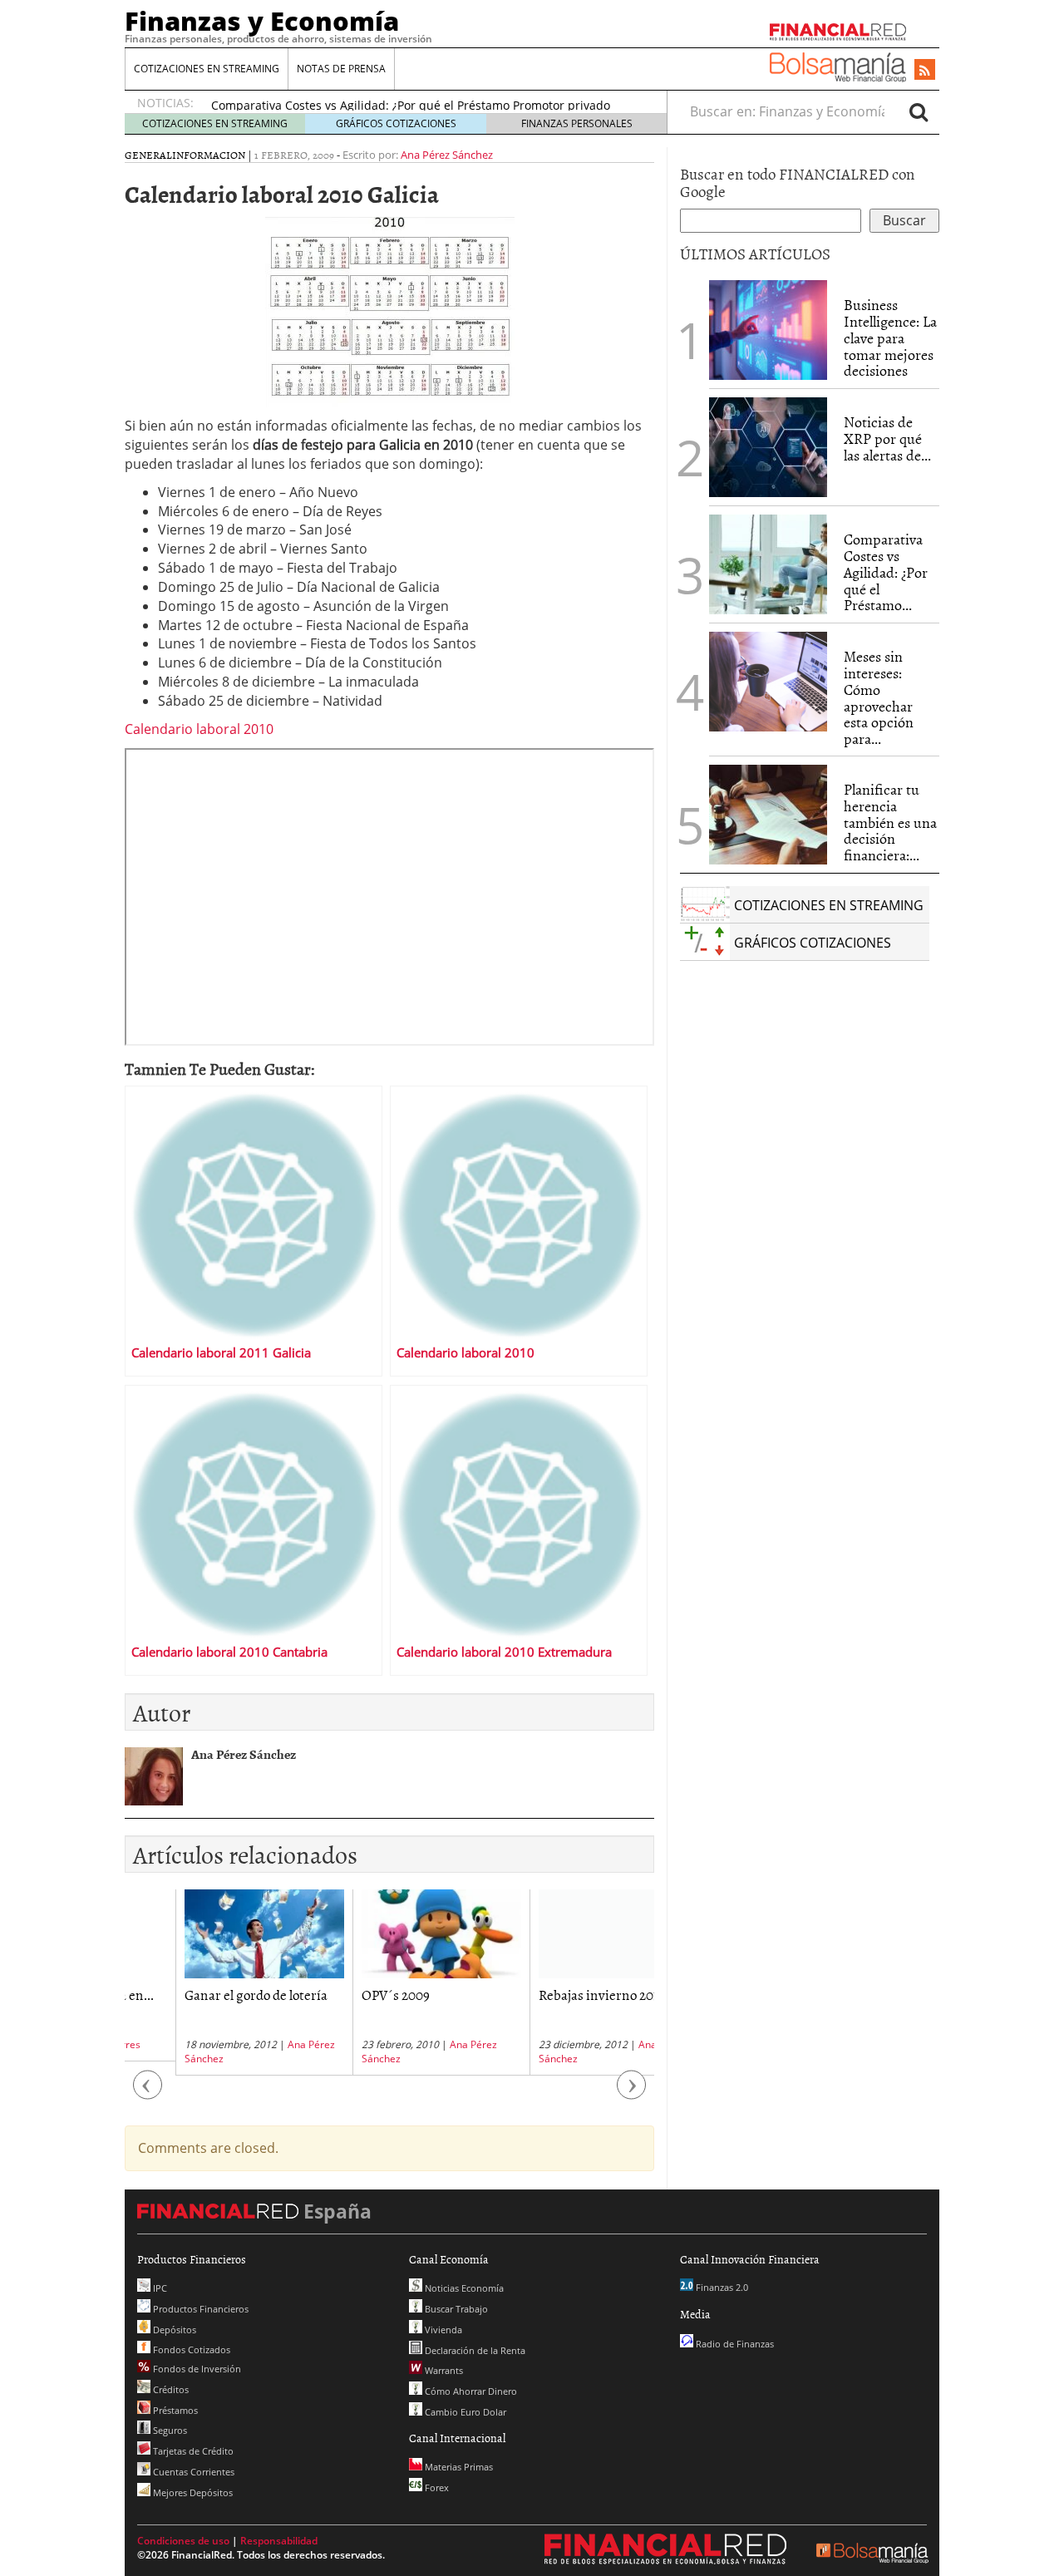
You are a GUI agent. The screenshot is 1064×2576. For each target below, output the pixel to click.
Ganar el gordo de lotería (205, 1994)
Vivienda (442, 2330)
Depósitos (173, 2330)
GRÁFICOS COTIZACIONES (396, 123)
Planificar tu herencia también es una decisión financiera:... (890, 822)
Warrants (443, 2370)
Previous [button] (148, 2093)
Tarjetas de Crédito (192, 2451)
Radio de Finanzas (734, 2344)
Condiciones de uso (183, 2541)
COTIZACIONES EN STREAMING (207, 69)
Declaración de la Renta (474, 2350)
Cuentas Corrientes (192, 2472)
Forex (436, 2487)
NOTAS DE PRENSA (341, 69)
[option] (213, 1982)
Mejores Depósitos (192, 2492)
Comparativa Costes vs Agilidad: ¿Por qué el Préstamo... (886, 572)
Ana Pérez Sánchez (447, 155)
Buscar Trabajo (455, 2309)
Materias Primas (458, 2467)
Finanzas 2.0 (721, 2287)
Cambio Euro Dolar (464, 2412)
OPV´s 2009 (345, 1994)
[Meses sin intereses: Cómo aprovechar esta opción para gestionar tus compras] (768, 682)
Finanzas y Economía (262, 21)
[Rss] (925, 71)
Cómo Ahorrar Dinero (470, 2391)
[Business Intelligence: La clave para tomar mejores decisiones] (768, 330)
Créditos (170, 2389)
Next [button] (632, 2093)
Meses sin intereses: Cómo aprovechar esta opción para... (879, 697)
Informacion (209, 155)
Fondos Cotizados (190, 2349)
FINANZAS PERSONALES (577, 123)
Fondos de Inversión (196, 2369)
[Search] (919, 111)
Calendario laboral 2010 (199, 729)
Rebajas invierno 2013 (551, 1994)
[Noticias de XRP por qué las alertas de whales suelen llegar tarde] (768, 447)
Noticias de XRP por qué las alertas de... (887, 438)
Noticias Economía (463, 2288)
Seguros (169, 2430)
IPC (159, 2288)
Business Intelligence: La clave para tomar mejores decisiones (890, 337)
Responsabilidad (279, 2541)
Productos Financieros (199, 2309)
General (148, 155)
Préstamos (174, 2410)
